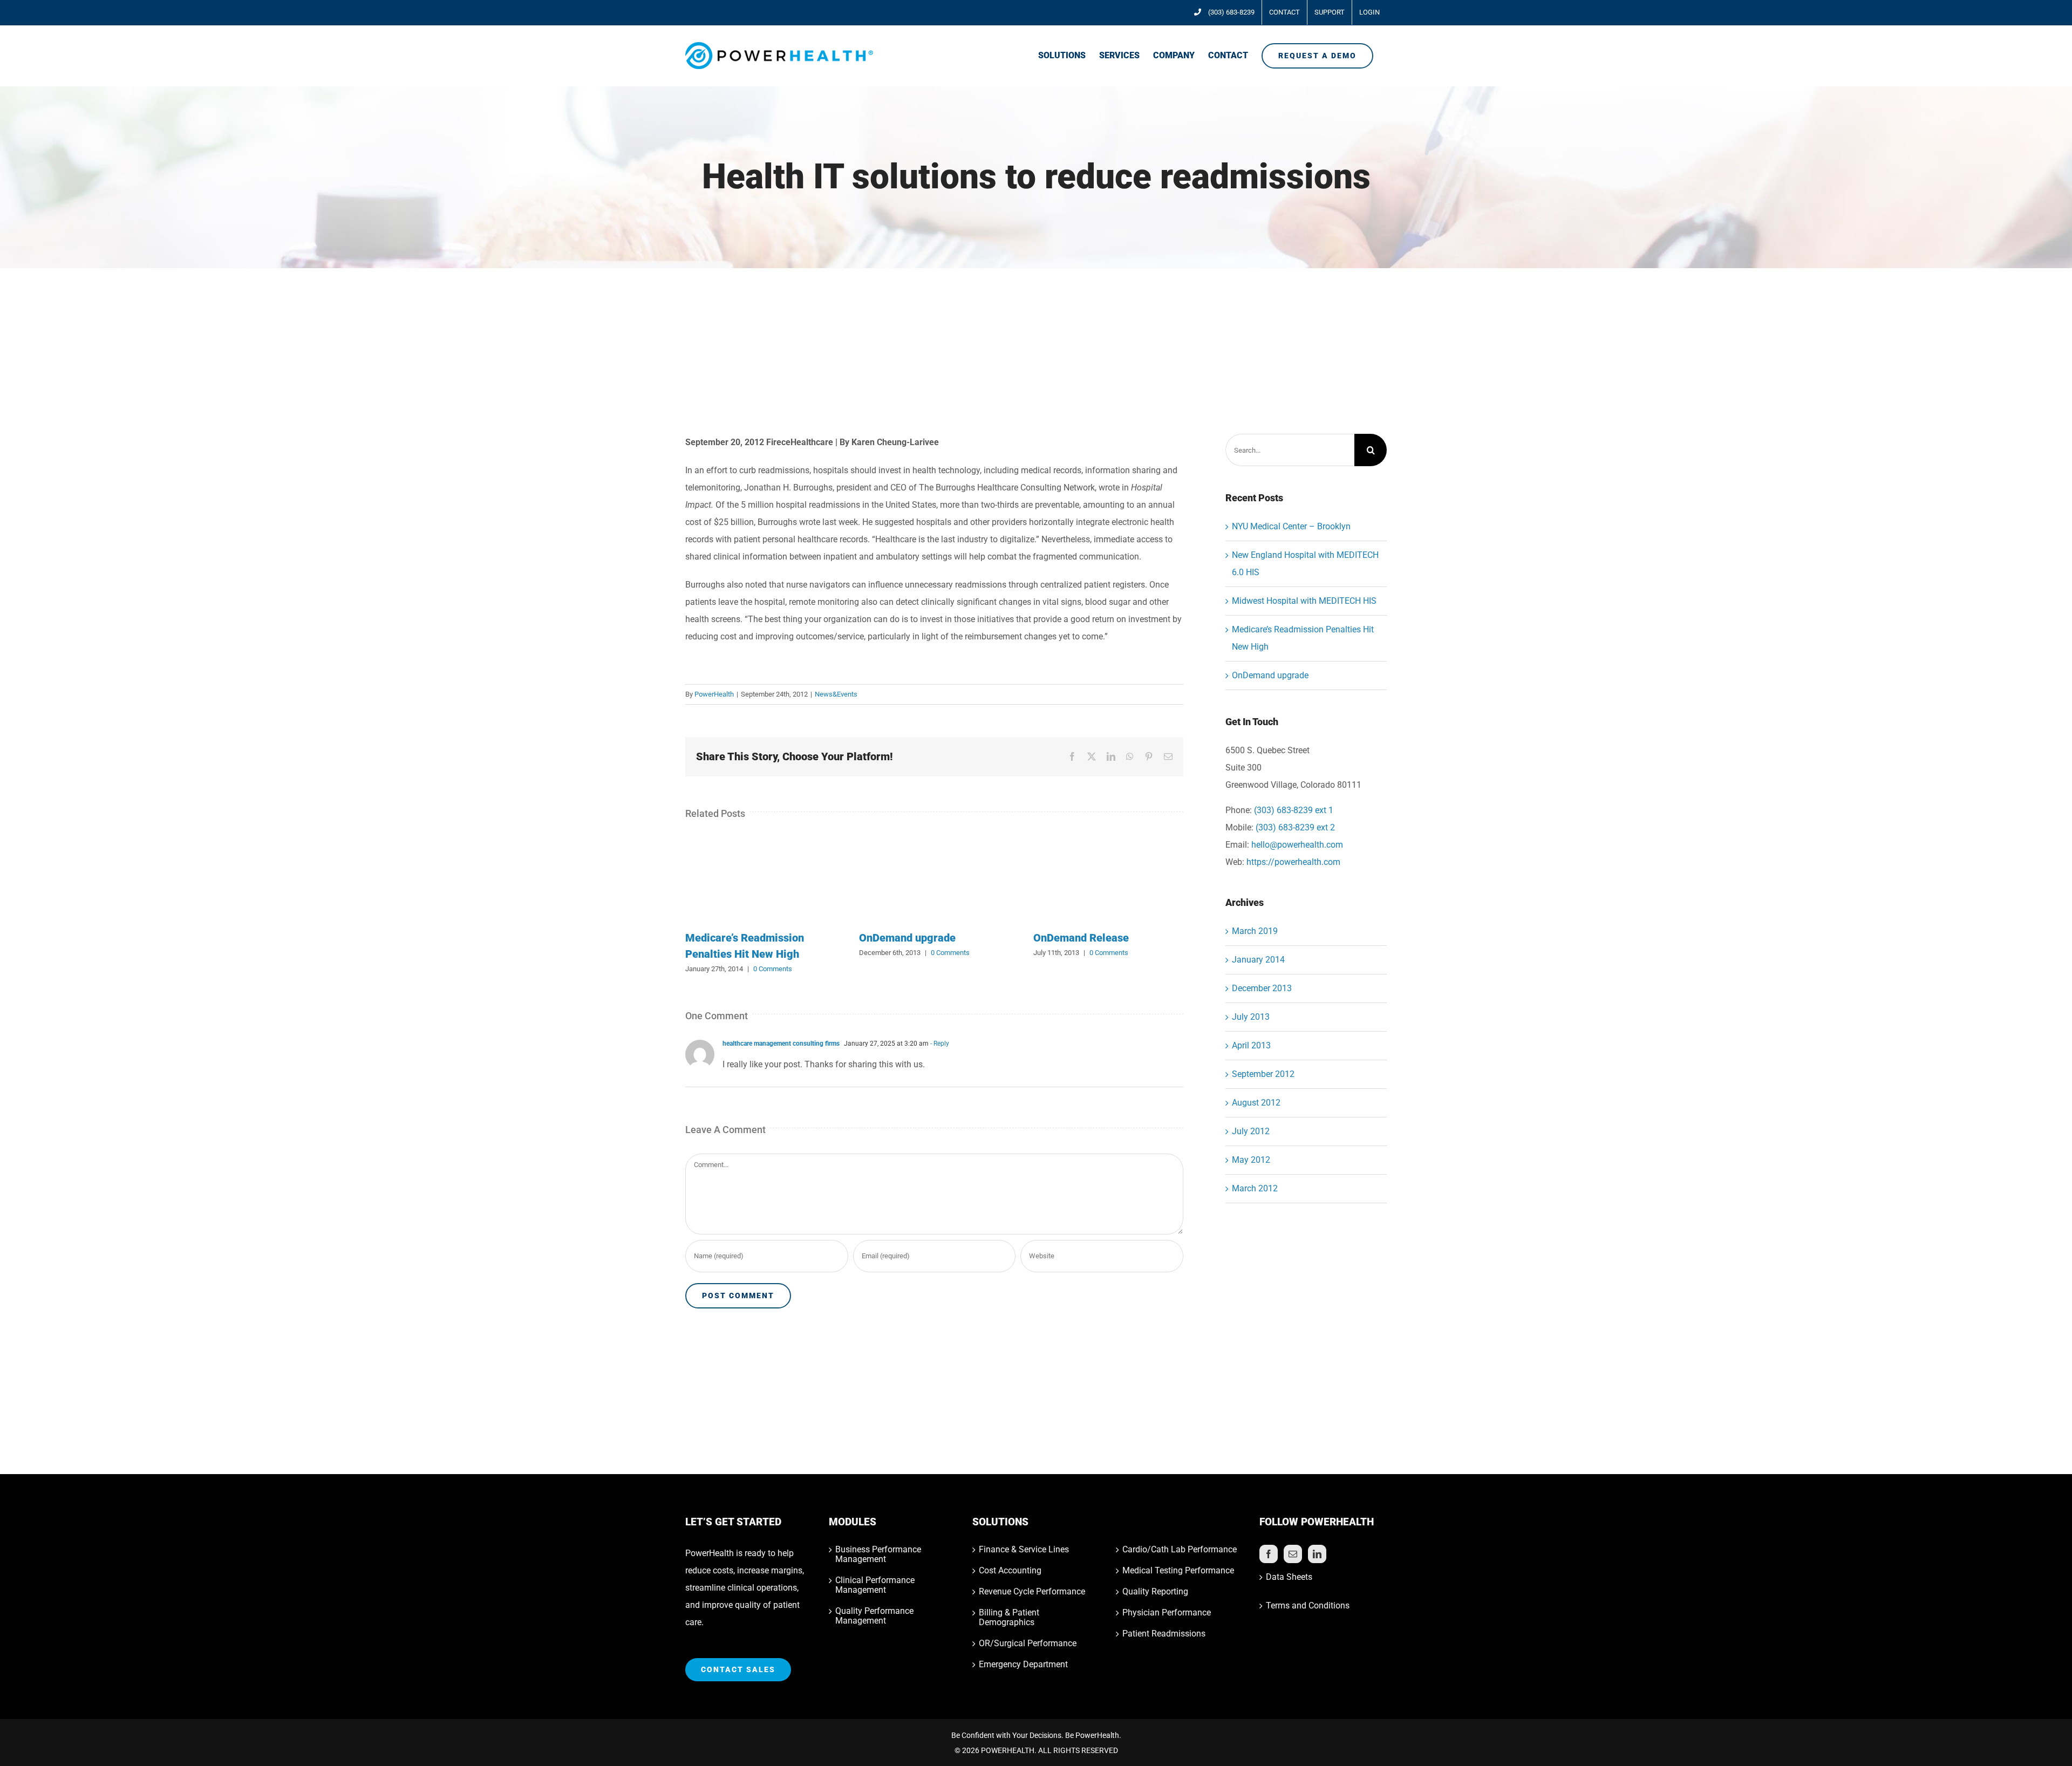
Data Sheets (1289, 1577)
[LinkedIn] (1317, 1554)
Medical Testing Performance (1178, 1571)
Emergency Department (1023, 1665)
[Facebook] (1269, 1554)
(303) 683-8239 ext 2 (1295, 827)
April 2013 (1251, 1045)
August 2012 (1256, 1103)
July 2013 (1251, 1017)
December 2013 (1262, 988)
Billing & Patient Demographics (1009, 1618)
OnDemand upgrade (907, 938)
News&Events (836, 694)
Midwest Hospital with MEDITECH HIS (1304, 601)
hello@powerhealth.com (1297, 845)
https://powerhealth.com (1293, 862)
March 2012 (1255, 1188)
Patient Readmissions (1164, 1634)
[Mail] (1293, 1554)
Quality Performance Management (874, 1616)
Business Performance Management (878, 1554)
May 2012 (1251, 1160)
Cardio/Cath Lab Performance (1180, 1550)
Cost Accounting (1010, 1571)
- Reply (939, 1044)
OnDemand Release (1081, 938)
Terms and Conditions (1308, 1605)
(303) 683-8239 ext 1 (1294, 810)
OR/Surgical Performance (1028, 1644)
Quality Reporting (1155, 1592)
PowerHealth (714, 694)
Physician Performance (1167, 1613)
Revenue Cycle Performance (1032, 1592)
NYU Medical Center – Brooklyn (1291, 526)
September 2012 (1263, 1074)
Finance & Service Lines (1024, 1550)
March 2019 (1255, 931)
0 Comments (773, 969)
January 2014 (1258, 960)
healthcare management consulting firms (781, 1044)
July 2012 (1251, 1131)
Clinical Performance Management (875, 1585)
